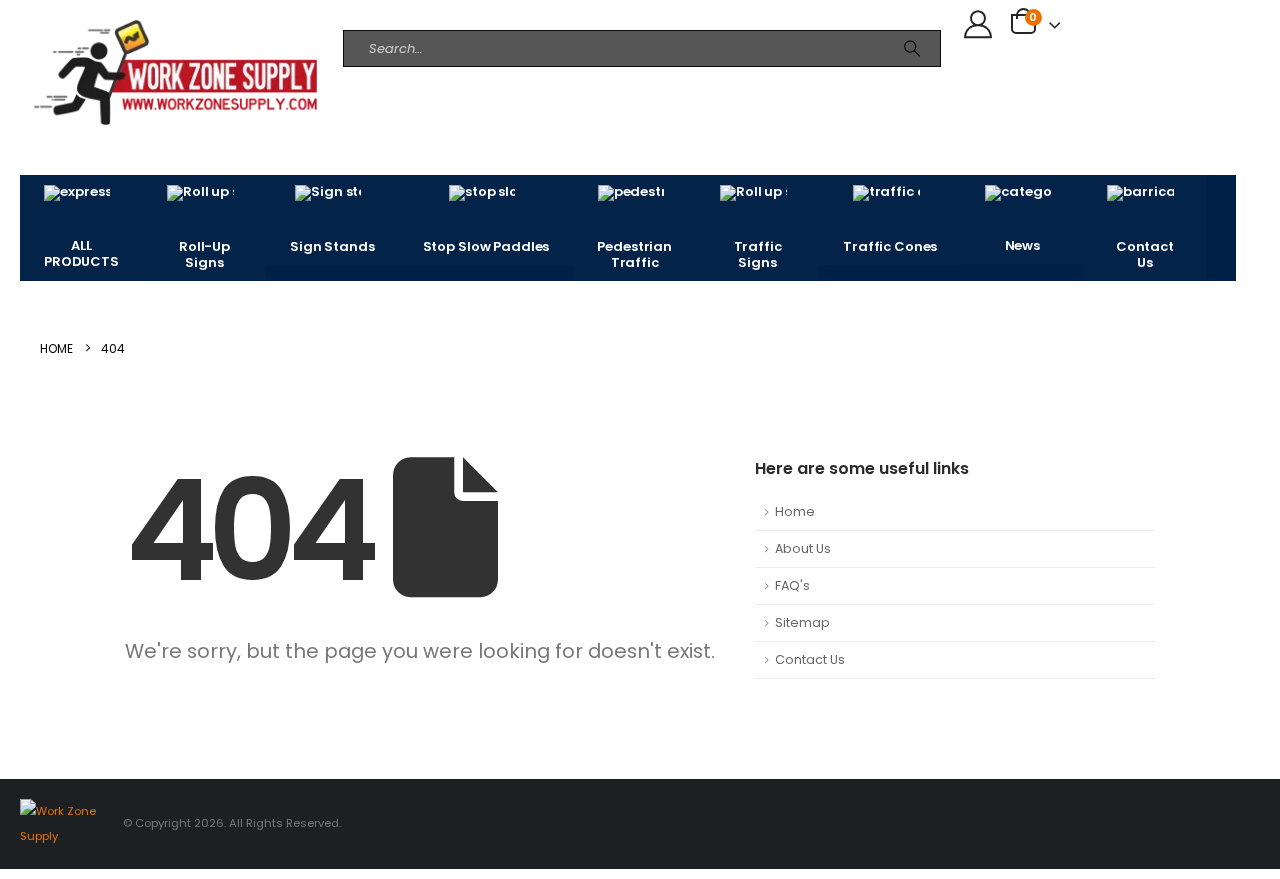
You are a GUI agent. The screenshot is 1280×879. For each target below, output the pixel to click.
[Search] (912, 48)
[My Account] (978, 24)
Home (795, 511)
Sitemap (802, 622)
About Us (803, 548)
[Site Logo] (109, 72)
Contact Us (810, 659)
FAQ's (792, 585)
